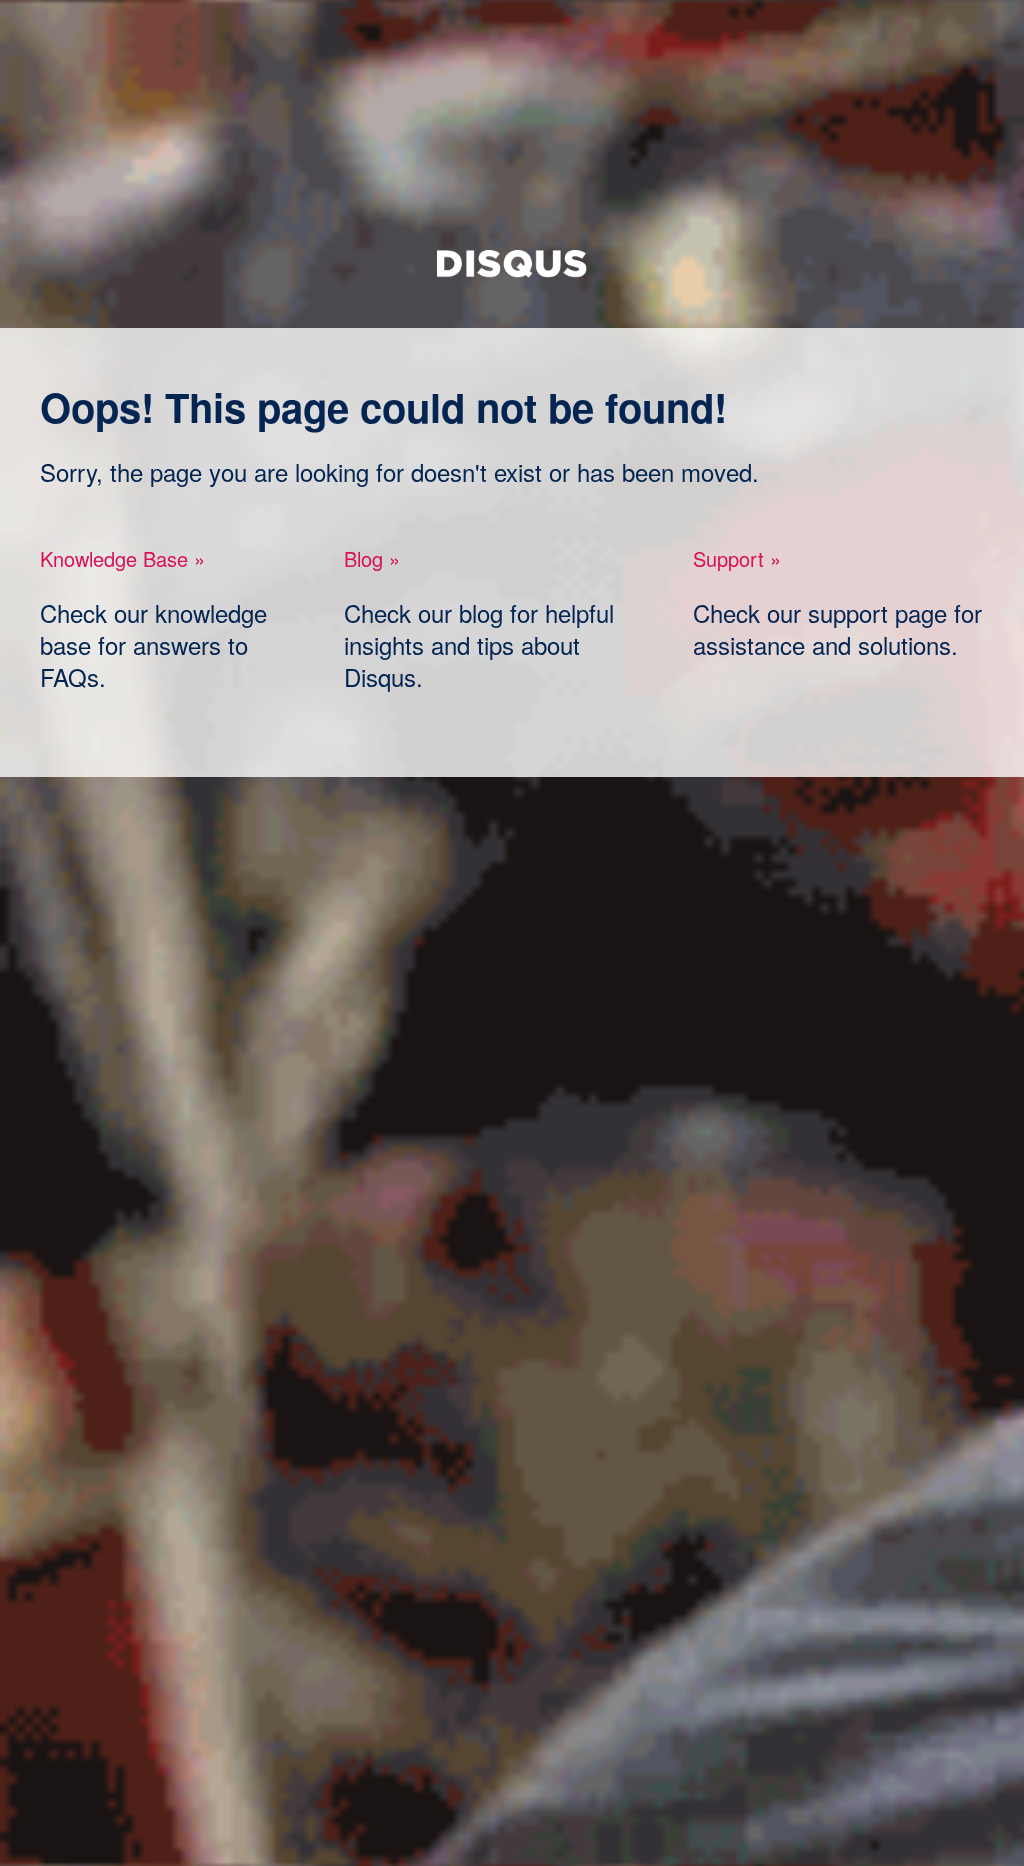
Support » (737, 558)
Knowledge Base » (122, 558)
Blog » (372, 558)
